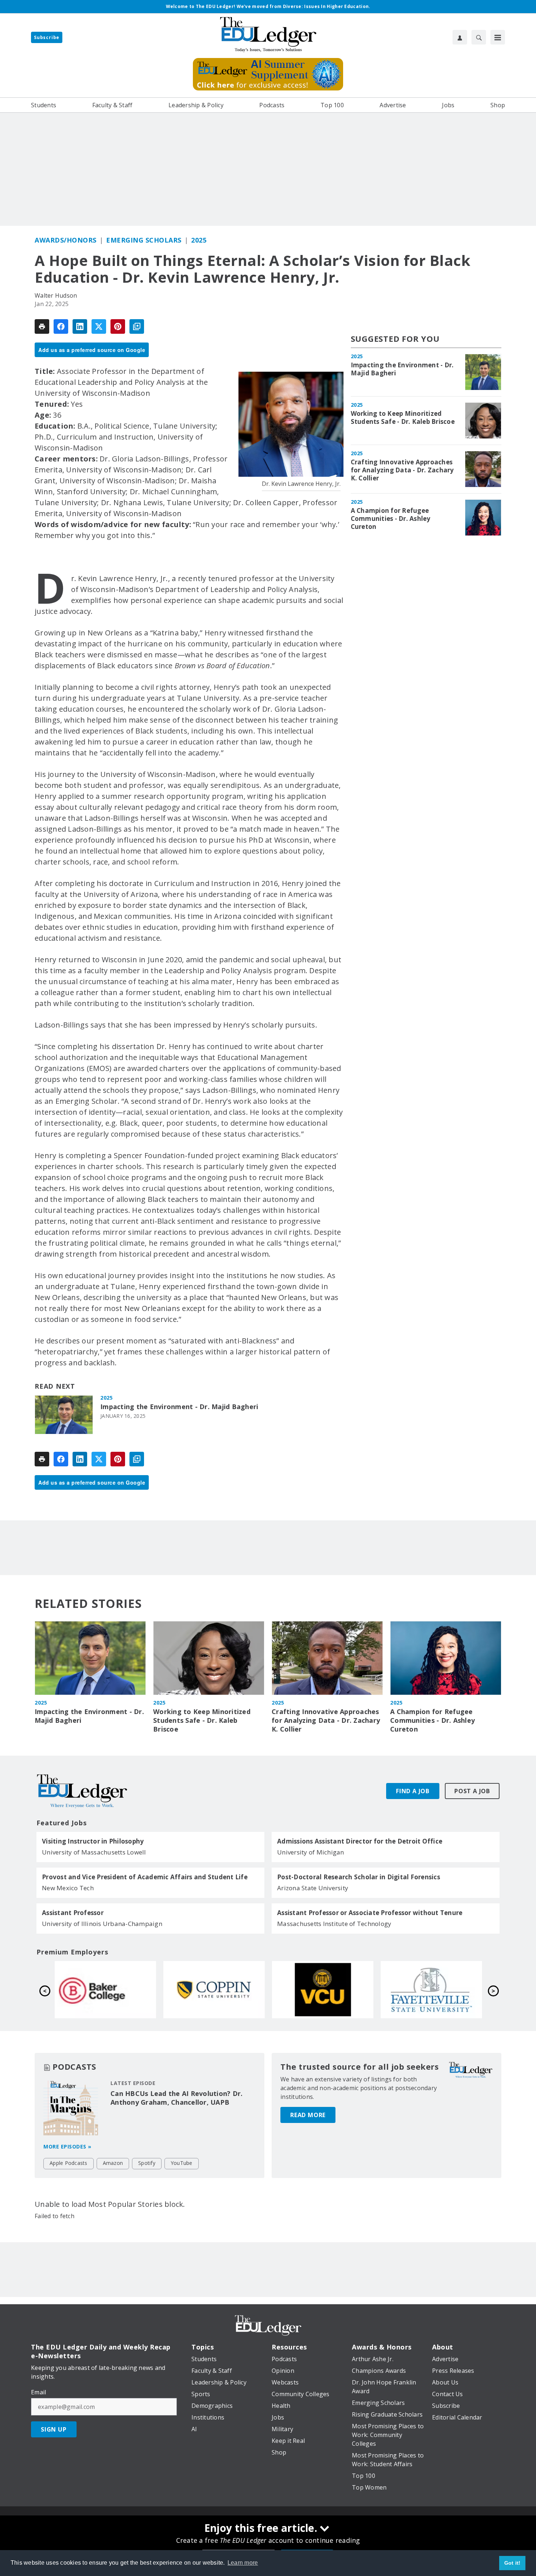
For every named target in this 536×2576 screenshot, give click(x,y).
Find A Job (413, 1791)
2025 (199, 240)
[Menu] (498, 37)
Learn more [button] (243, 2563)
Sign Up (54, 2429)
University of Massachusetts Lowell (94, 1852)
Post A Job (472, 1791)
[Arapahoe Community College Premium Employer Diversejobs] (105, 1989)
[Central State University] (214, 1989)
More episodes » (67, 2146)
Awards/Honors (66, 240)
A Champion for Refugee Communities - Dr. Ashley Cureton (391, 519)
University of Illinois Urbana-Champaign (102, 1924)
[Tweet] (99, 326)
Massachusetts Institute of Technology (334, 1924)
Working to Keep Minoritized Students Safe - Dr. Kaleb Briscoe (403, 418)
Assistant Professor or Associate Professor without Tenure (370, 1913)
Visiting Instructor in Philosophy (93, 1841)
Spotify (147, 2163)
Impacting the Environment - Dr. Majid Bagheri (179, 1407)
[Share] (61, 326)
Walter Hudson (56, 295)
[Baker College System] (323, 1989)
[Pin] (118, 326)
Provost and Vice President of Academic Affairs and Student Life (145, 1877)
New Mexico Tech (68, 1888)
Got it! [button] (512, 2563)
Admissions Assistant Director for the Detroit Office (360, 1841)
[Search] (479, 37)
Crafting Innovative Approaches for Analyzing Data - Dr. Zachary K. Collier (402, 470)
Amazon (113, 2163)
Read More (308, 2115)
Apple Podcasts (69, 2163)
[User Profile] (460, 37)
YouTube (182, 2163)
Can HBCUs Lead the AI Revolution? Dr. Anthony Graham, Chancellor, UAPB (176, 2098)
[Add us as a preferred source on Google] (137, 326)
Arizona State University (313, 1888)
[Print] (42, 326)
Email (38, 2392)
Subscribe (47, 37)
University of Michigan (311, 1852)
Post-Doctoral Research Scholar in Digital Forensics (359, 1877)
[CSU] (431, 1989)
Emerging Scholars (144, 240)
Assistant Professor (73, 1913)
